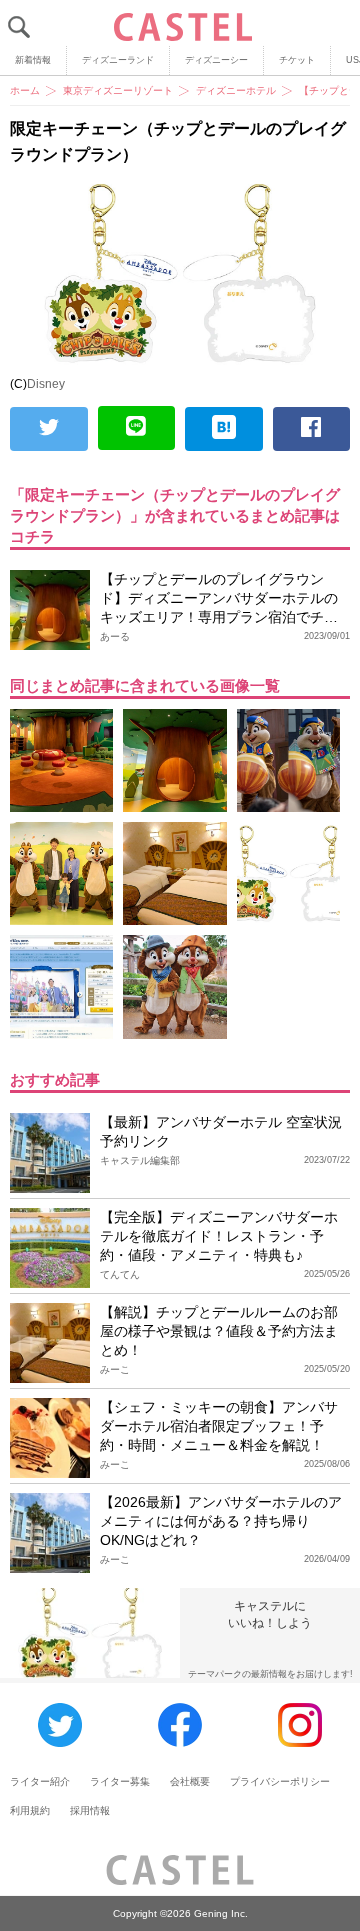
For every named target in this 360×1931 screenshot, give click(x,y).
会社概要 (190, 1781)
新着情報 (33, 60)
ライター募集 (120, 1781)
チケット (297, 60)
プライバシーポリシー (280, 1781)
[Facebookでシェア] (312, 429)
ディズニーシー (216, 60)
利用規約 (30, 1810)
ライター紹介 (40, 1781)
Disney (46, 384)
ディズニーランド (118, 60)
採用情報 (90, 1810)
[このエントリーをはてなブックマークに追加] (224, 429)
